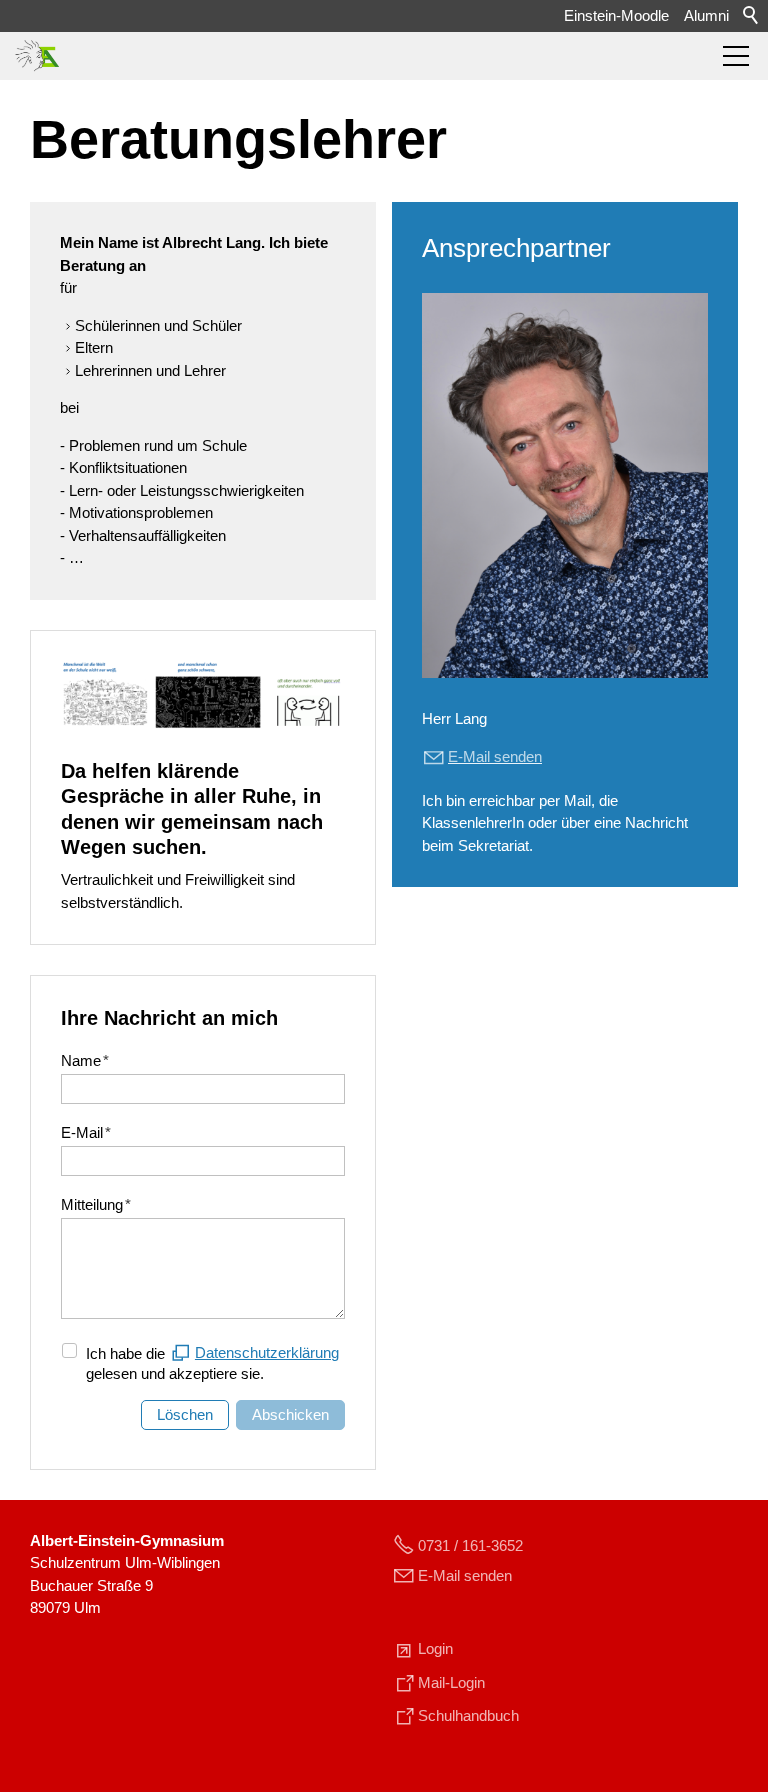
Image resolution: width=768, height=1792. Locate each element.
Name (85, 1060)
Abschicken (290, 1414)
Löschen (185, 1414)
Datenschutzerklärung (267, 1352)
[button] (736, 56)
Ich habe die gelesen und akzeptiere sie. (212, 1363)
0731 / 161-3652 (470, 1545)
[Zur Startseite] (37, 56)
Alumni (706, 15)
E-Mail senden (465, 1575)
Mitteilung (96, 1204)
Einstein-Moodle (616, 15)
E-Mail (86, 1132)
